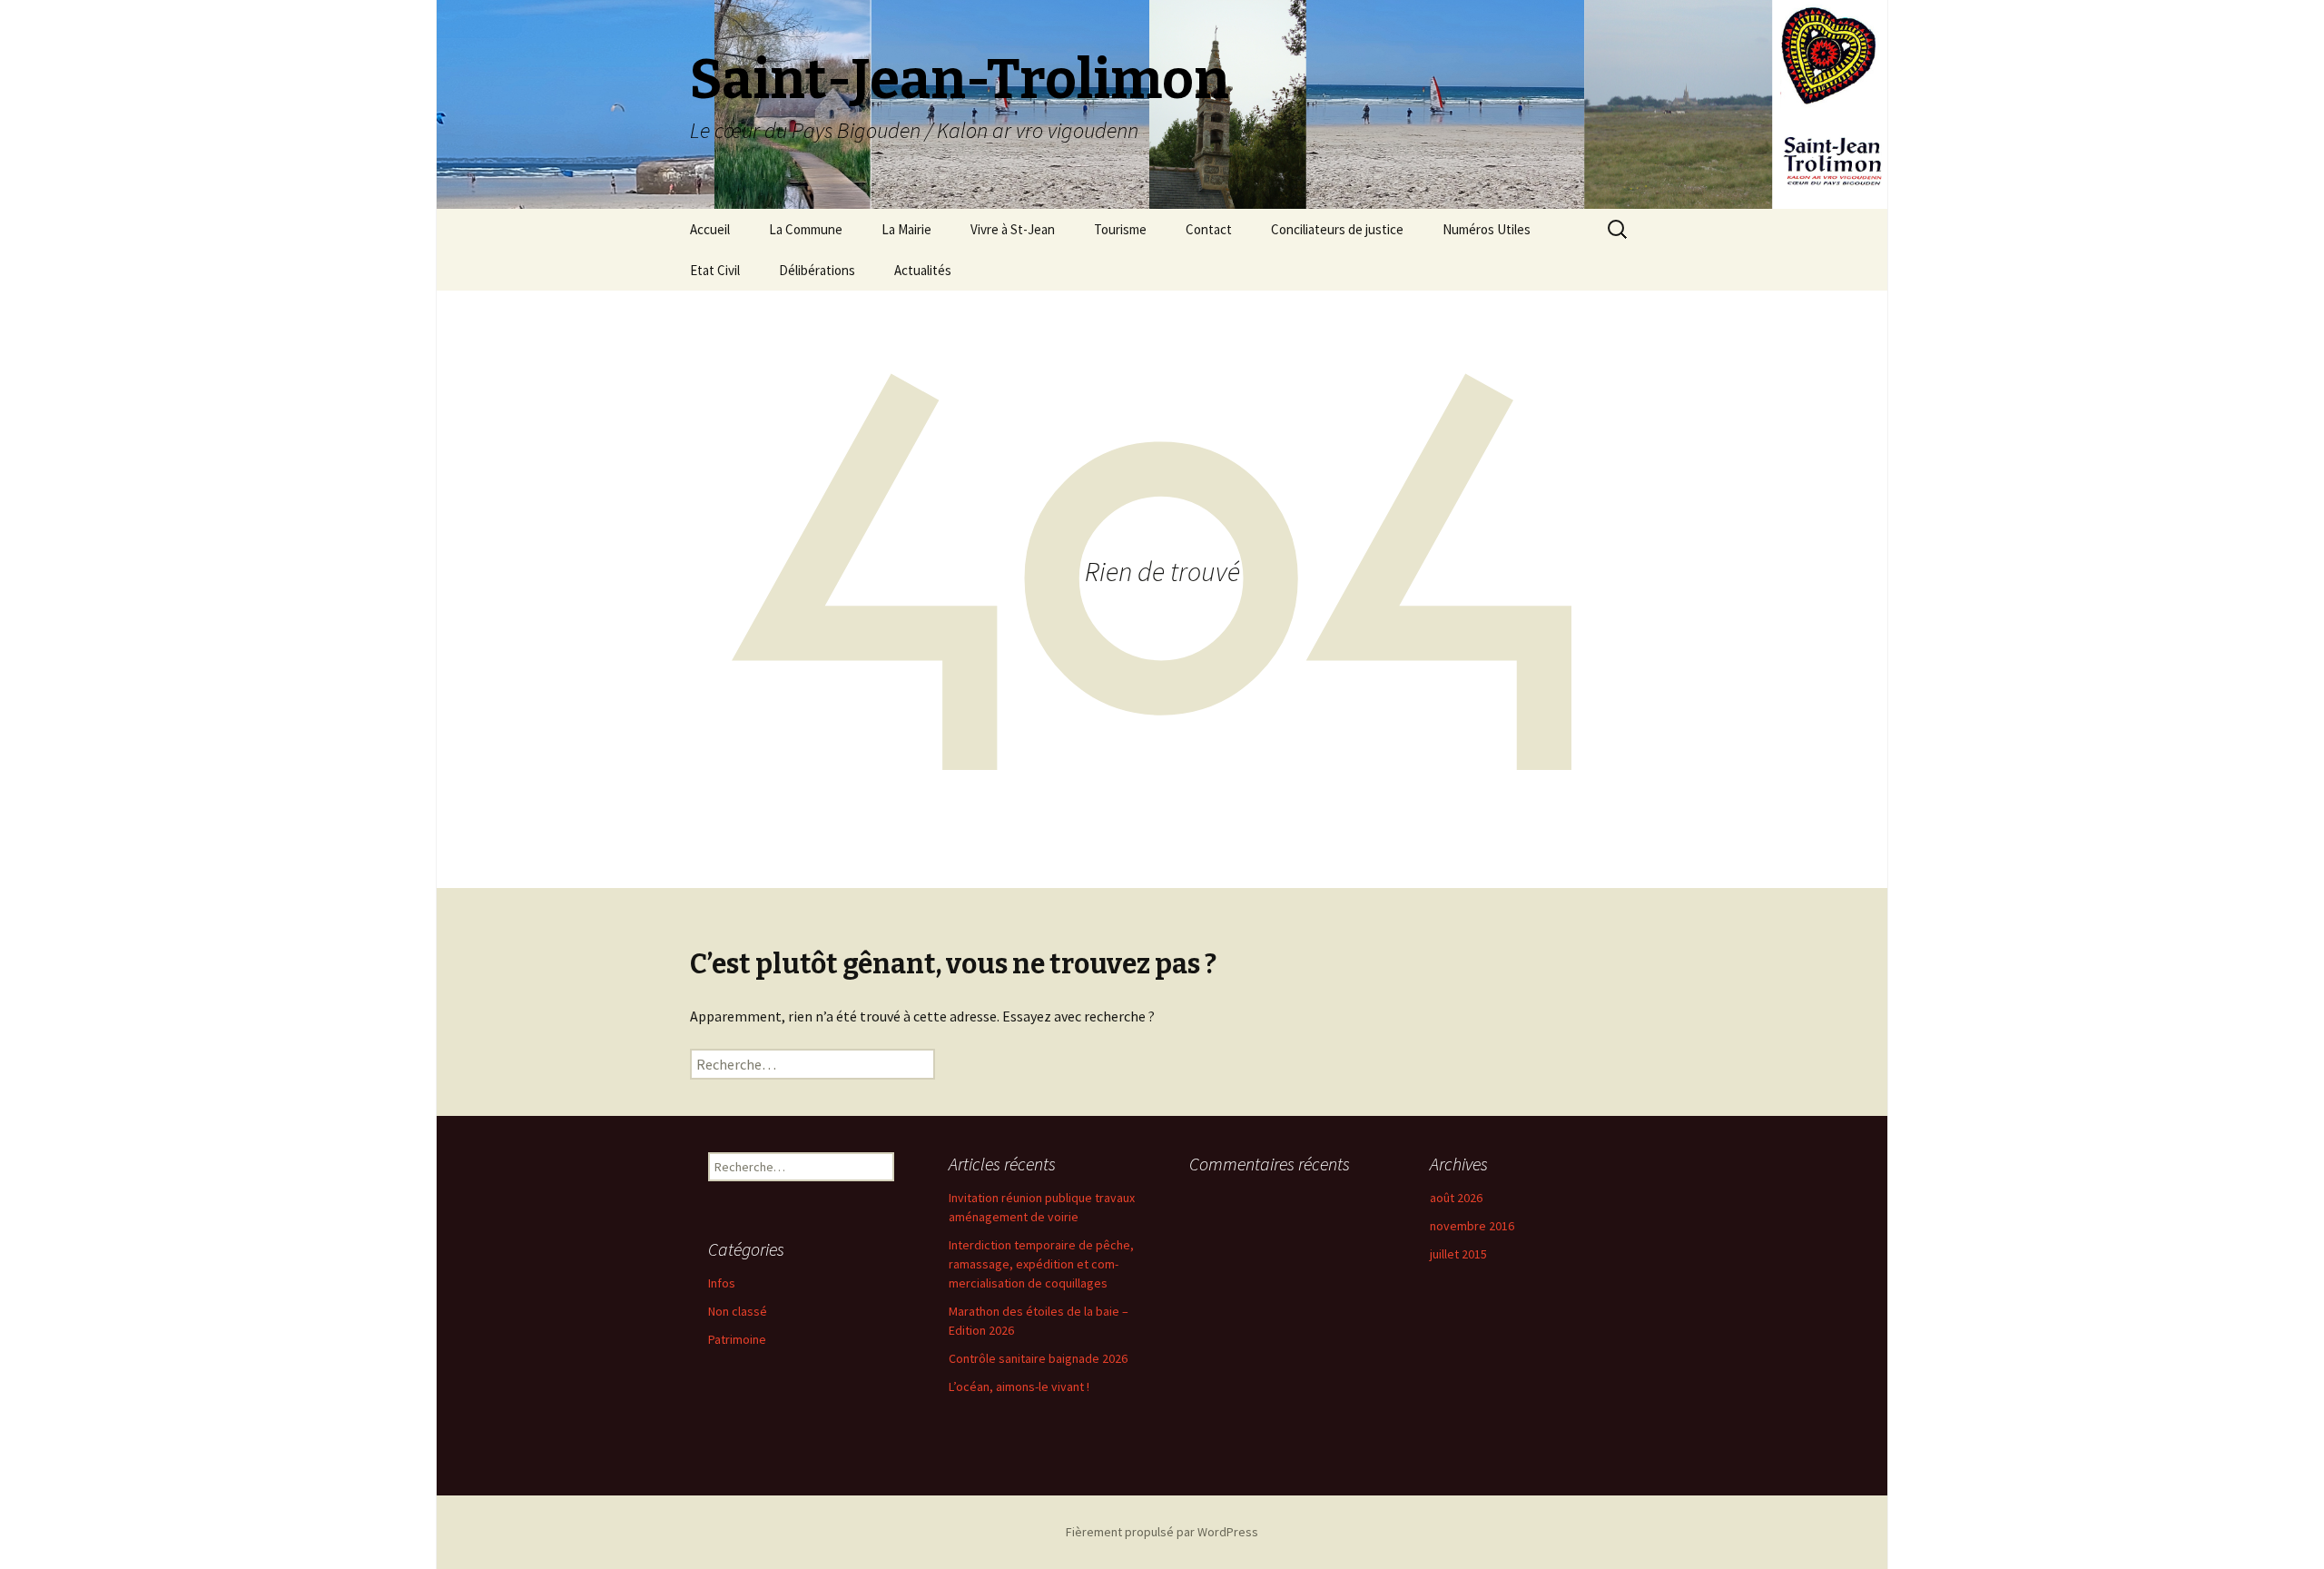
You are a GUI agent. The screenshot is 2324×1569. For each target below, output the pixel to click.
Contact (1209, 229)
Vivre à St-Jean (1013, 229)
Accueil (710, 229)
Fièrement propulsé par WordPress (1162, 1532)
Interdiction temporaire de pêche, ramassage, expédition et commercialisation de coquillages (1041, 1264)
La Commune (806, 229)
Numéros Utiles (1487, 229)
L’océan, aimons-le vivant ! (1019, 1386)
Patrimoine (737, 1339)
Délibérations (817, 270)
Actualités (923, 270)
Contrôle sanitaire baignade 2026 (1038, 1358)
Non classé (738, 1311)
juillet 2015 (1458, 1254)
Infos (722, 1283)
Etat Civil (715, 270)
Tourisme (1120, 229)
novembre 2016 (1472, 1226)
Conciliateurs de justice (1337, 229)
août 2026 (1456, 1198)
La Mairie (906, 229)
